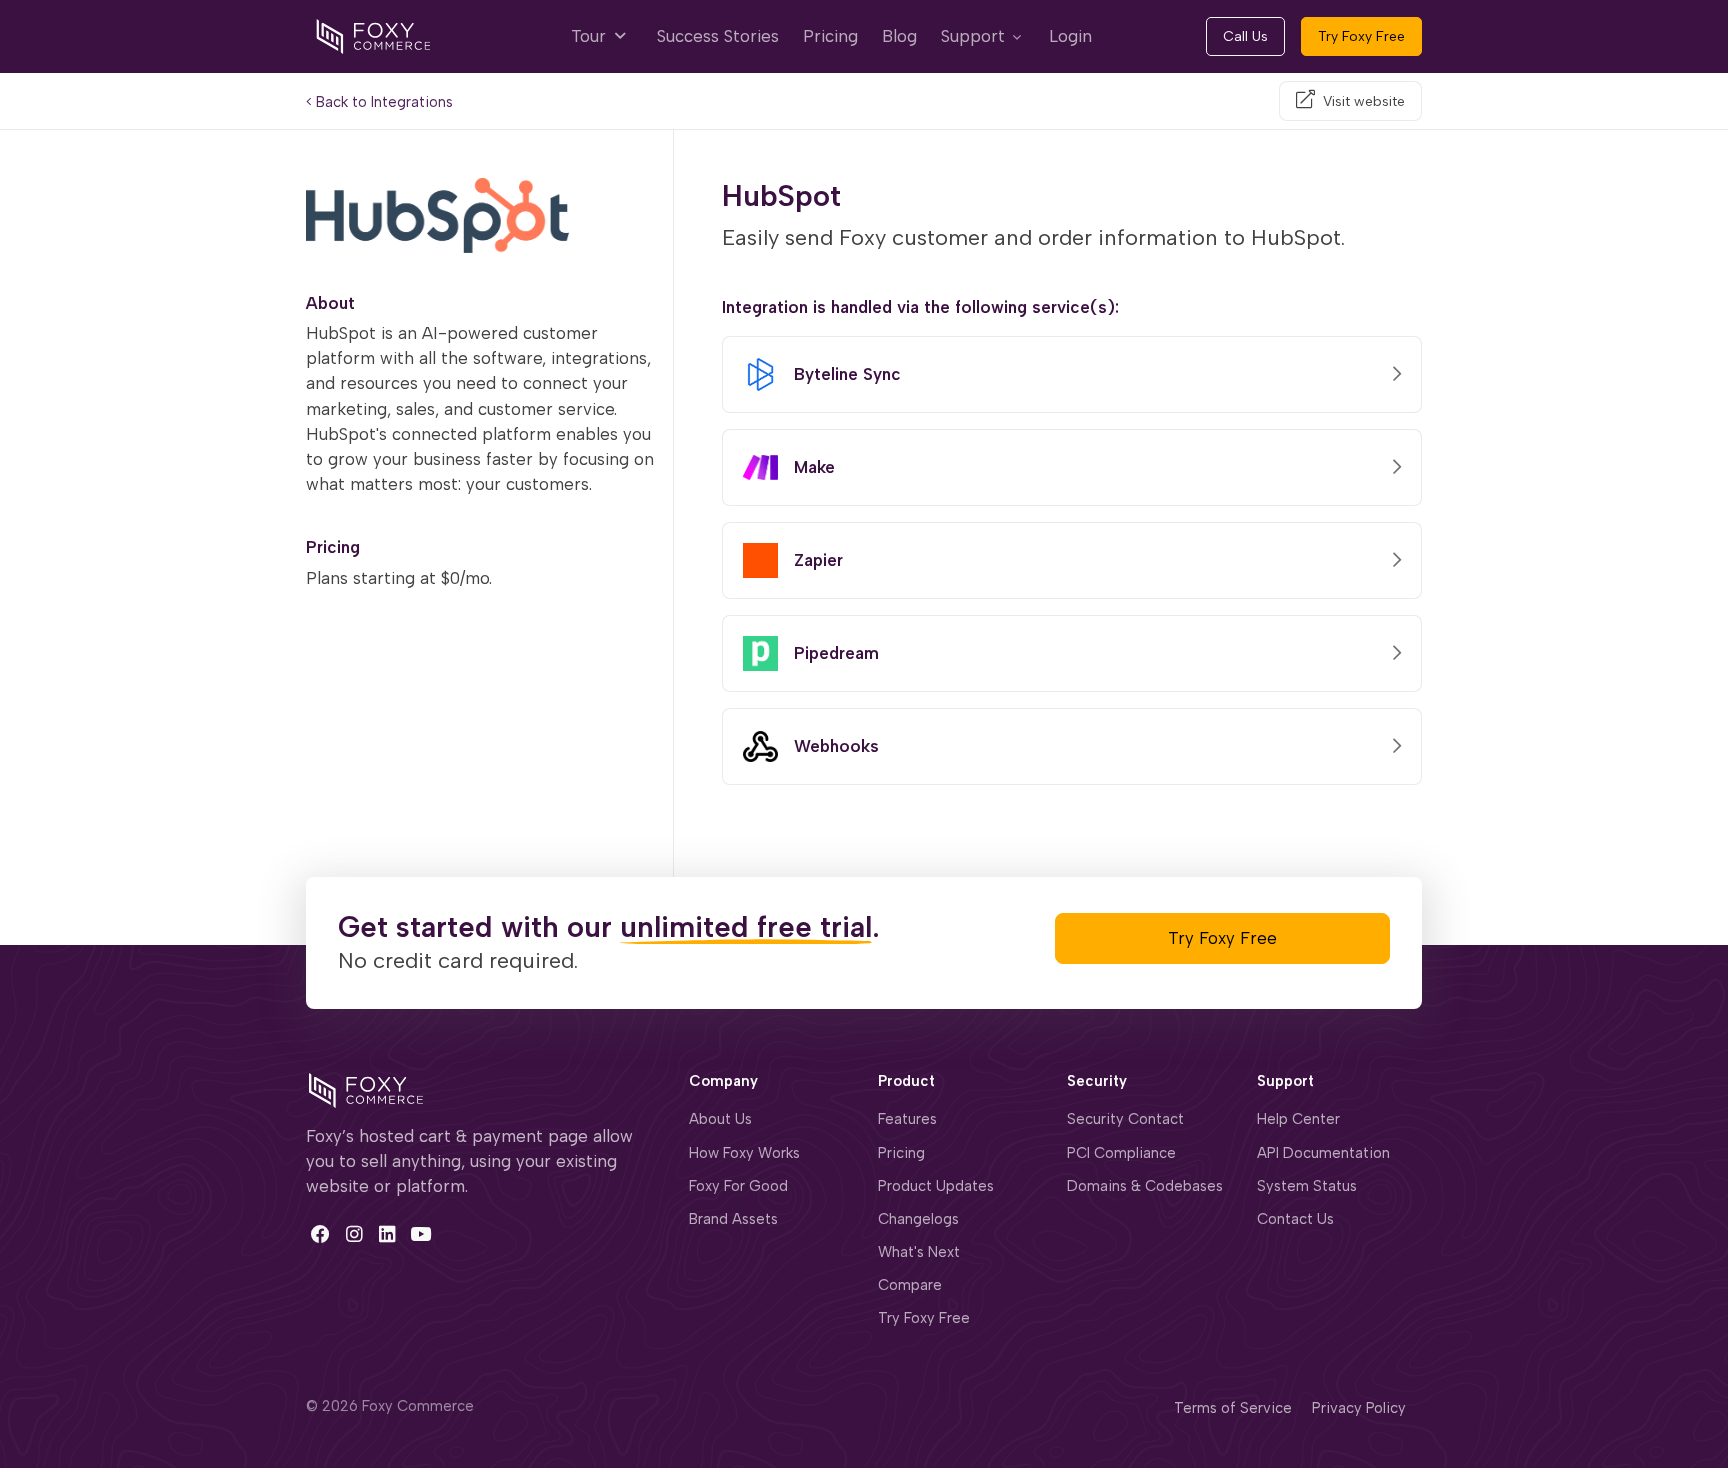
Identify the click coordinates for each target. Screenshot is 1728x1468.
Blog (899, 36)
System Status (1307, 1186)
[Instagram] (353, 1233)
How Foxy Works (744, 1153)
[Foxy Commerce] (373, 35)
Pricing (830, 36)
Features (907, 1119)
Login (1070, 36)
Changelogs (918, 1219)
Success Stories (718, 36)
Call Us (1245, 36)
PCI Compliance (1121, 1153)
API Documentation (1323, 1153)
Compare (910, 1285)
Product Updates (936, 1186)
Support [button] (973, 36)
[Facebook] (320, 1233)
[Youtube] (420, 1233)
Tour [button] (591, 36)
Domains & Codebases (1145, 1186)
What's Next (919, 1252)
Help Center (1298, 1119)
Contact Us (1295, 1219)
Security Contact (1125, 1119)
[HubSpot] (481, 215)
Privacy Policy (1359, 1408)
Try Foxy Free (1361, 36)
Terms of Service (1233, 1408)
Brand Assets (733, 1219)
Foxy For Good (738, 1186)
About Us (720, 1119)
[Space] (366, 1088)
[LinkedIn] (387, 1233)
